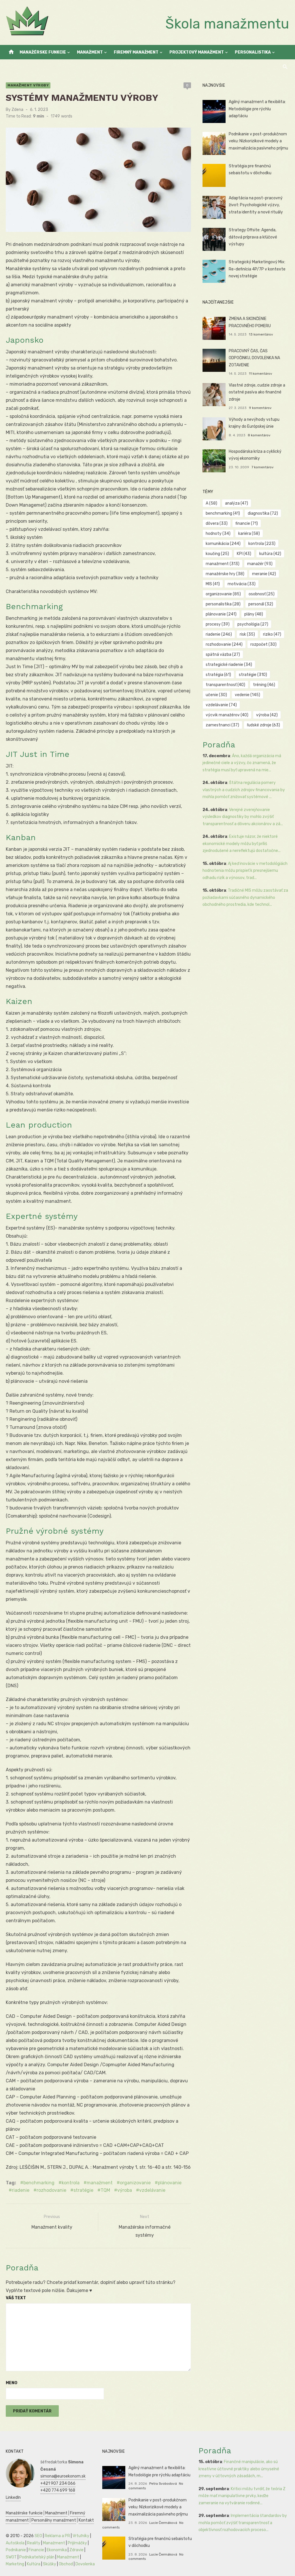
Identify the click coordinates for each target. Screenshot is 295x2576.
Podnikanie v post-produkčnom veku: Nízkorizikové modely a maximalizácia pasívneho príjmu (258, 141)
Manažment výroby (28, 85)
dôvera (217, 523)
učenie (216, 695)
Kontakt (86, 2520)
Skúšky (50, 2564)
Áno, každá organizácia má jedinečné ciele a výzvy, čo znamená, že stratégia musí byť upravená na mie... (242, 763)
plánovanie (170, 2183)
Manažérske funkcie (43, 52)
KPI (244, 554)
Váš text (16, 2298)
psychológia (253, 624)
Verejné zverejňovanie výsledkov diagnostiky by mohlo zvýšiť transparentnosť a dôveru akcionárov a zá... (243, 817)
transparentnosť (225, 685)
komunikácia (223, 544)
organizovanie (135, 2183)
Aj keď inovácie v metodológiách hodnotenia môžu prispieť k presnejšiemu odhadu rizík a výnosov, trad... (245, 871)
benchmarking (39, 2183)
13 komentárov (261, 334)
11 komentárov (261, 374)
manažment (100, 2183)
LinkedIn (13, 2498)
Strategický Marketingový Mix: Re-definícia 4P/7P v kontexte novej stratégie (257, 269)
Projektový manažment (197, 52)
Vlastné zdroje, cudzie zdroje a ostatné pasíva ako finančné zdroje (257, 392)
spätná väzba (223, 655)
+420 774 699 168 (58, 2490)
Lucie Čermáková (163, 2523)
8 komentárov (259, 435)
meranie (264, 574)
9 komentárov (260, 408)
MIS (213, 584)
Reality (34, 2543)
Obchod (66, 2564)
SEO (38, 2536)
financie (247, 523)
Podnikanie (16, 2550)
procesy (218, 624)
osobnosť (262, 594)
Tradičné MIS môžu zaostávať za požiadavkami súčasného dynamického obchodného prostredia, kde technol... (245, 897)
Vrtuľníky (81, 2536)
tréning (264, 685)
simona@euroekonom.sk (63, 2476)
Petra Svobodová (163, 2484)
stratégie (83, 2190)
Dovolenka (85, 2564)
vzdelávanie (152, 2190)
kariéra (249, 534)
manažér (260, 564)
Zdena (17, 110)
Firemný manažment (136, 52)
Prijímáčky (77, 2543)
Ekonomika (57, 2550)
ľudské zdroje (263, 725)
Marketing (15, 2564)
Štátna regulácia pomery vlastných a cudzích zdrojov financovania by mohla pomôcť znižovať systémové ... (244, 790)
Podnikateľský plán (37, 2557)
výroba (125, 2190)
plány (254, 614)
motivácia (242, 584)
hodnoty (218, 534)
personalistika (223, 604)
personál (261, 604)
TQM (105, 2190)
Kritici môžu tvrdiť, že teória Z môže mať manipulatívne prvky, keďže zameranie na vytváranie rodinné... (242, 2496)
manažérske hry (225, 574)
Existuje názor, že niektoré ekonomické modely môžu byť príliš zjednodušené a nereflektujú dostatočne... (242, 844)
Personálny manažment (54, 2520)
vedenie (247, 695)
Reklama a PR (57, 2536)
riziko (272, 634)
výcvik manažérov (227, 715)
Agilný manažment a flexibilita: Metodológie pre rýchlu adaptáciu (257, 109)
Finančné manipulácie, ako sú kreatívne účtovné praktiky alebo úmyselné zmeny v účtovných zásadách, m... (239, 2469)
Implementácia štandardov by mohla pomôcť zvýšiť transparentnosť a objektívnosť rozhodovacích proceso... (243, 2523)
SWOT (11, 2557)
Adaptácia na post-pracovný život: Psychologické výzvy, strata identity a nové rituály (256, 205)
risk (247, 634)
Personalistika (253, 52)
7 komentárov (263, 467)
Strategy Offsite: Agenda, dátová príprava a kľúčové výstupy (253, 237)
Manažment (90, 52)
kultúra (270, 554)
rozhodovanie (51, 2190)
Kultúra (34, 2564)
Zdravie (76, 2550)
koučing (217, 554)
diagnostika (263, 513)
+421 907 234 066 (58, 2483)
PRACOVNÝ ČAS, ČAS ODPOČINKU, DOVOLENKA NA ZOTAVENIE (254, 358)
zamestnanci (222, 725)
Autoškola (15, 2543)
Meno (12, 2383)
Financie (36, 2550)
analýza (237, 503)
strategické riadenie (229, 665)
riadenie (21, 2190)
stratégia (218, 675)
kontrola (71, 2183)
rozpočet (263, 644)
